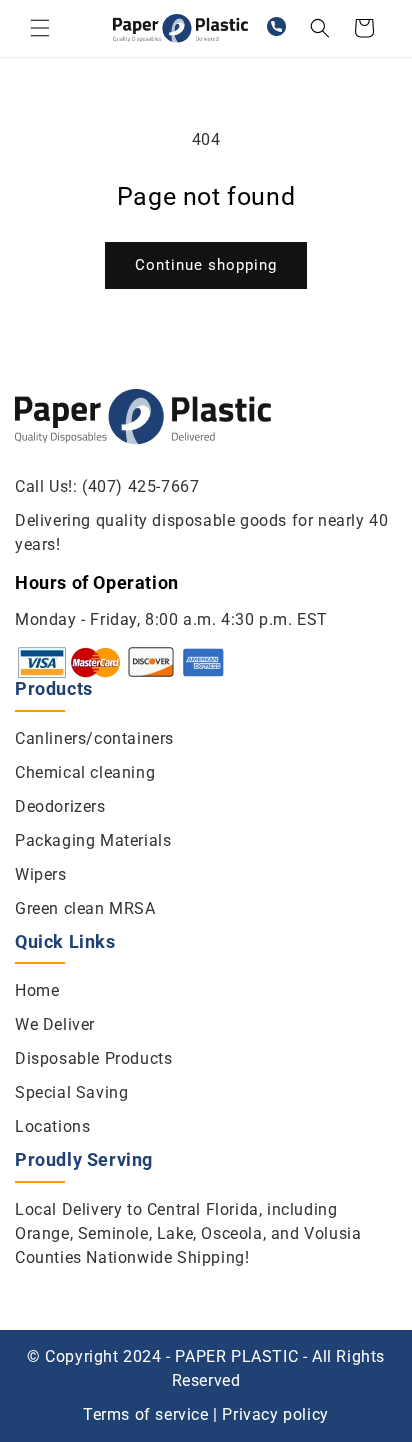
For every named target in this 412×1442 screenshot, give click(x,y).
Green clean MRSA (85, 908)
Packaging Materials (93, 840)
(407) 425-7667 (140, 486)
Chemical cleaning (85, 772)
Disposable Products (93, 1058)
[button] (40, 28)
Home (37, 990)
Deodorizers (60, 806)
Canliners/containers (94, 738)
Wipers (41, 874)
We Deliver (55, 1024)
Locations (52, 1126)
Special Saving (71, 1092)
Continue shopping (206, 265)
